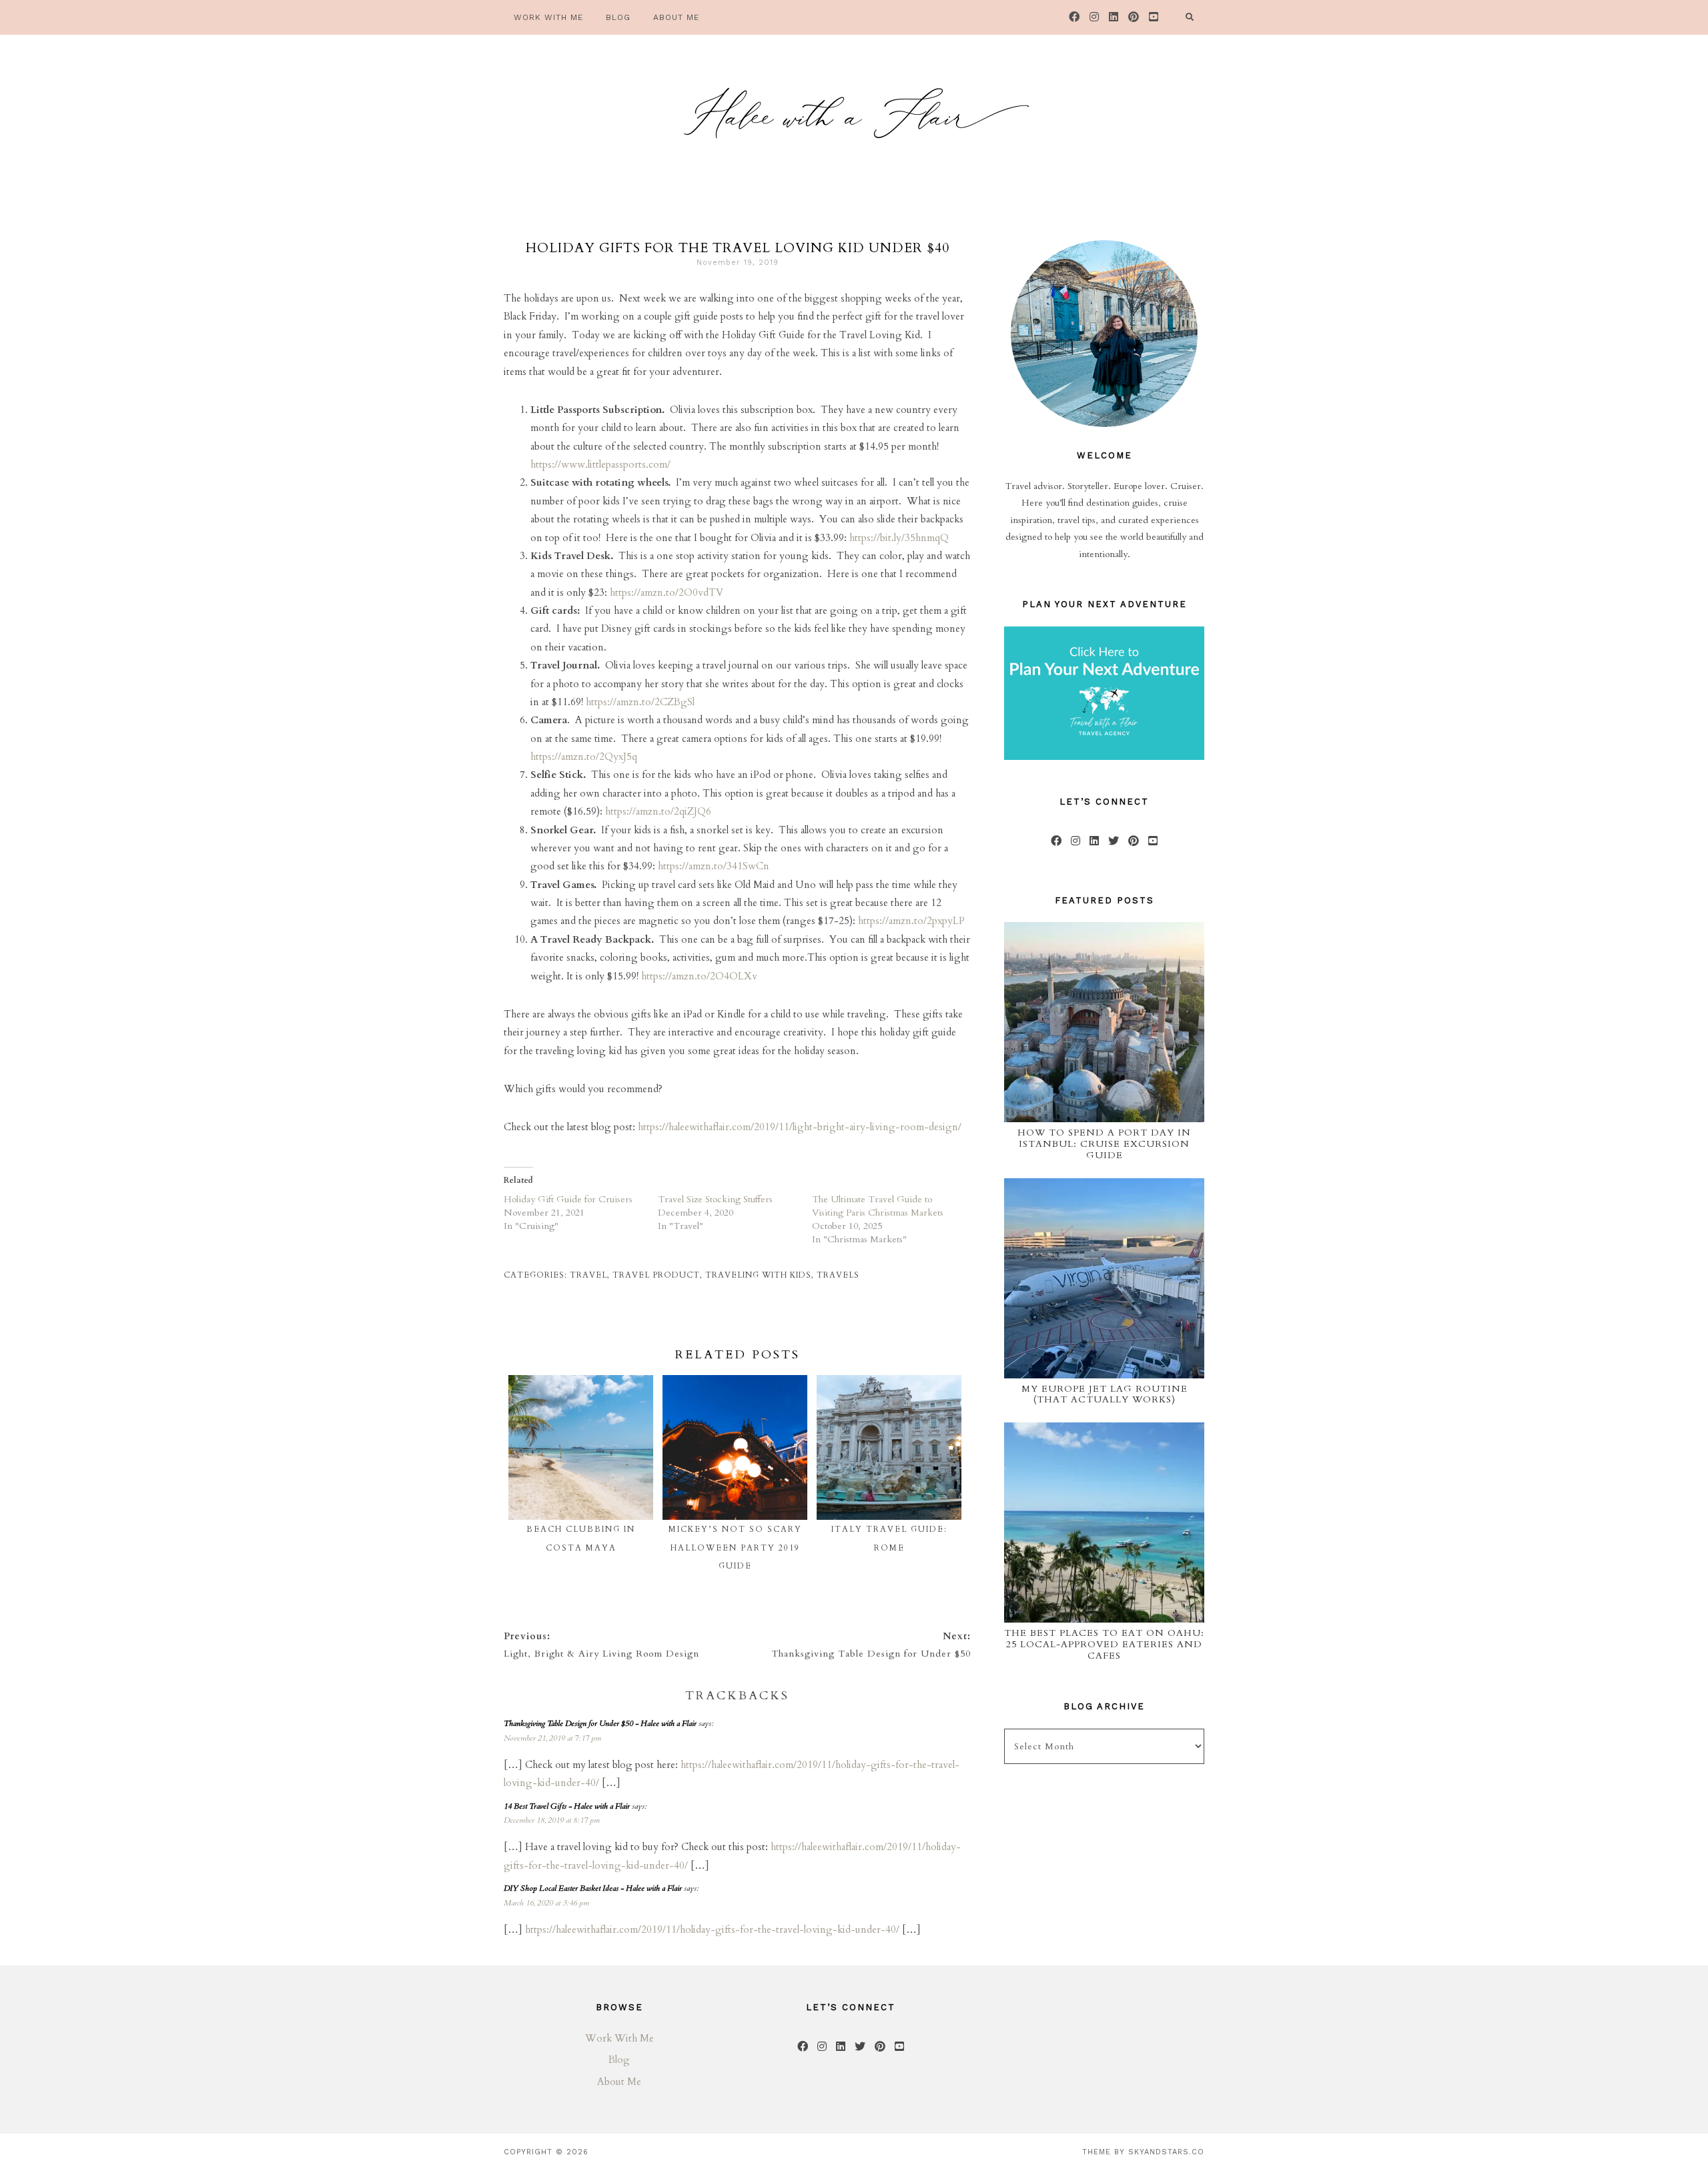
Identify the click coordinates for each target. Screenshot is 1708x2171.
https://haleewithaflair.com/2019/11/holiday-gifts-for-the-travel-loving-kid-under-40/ (712, 1929)
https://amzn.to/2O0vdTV (667, 592)
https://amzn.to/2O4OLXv (699, 976)
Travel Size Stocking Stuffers (715, 1199)
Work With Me (619, 2038)
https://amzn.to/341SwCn (714, 866)
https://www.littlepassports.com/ (600, 464)
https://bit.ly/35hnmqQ (899, 538)
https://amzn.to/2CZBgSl (640, 702)
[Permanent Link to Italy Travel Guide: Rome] (889, 1384)
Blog (619, 2060)
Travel (588, 1275)
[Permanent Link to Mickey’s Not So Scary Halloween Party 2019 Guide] (735, 1384)
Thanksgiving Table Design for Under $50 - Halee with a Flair (600, 1723)
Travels (838, 1275)
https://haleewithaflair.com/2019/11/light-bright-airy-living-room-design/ (798, 1127)
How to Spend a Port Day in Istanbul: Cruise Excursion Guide (1104, 1144)
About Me (619, 2082)
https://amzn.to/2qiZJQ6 (658, 811)
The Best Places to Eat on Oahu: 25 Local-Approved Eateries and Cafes (1104, 1644)
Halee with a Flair (854, 123)
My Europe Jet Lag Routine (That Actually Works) (1105, 1394)
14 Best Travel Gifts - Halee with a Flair (567, 1806)
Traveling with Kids (758, 1275)
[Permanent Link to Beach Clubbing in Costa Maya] (581, 1384)
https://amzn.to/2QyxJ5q (584, 757)
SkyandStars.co (1166, 2152)
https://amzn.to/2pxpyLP (911, 921)
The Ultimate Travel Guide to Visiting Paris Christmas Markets (878, 1206)
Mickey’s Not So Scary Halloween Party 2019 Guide (735, 1548)
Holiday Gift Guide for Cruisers (568, 1199)
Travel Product (656, 1275)
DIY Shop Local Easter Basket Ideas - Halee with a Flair (593, 1888)
